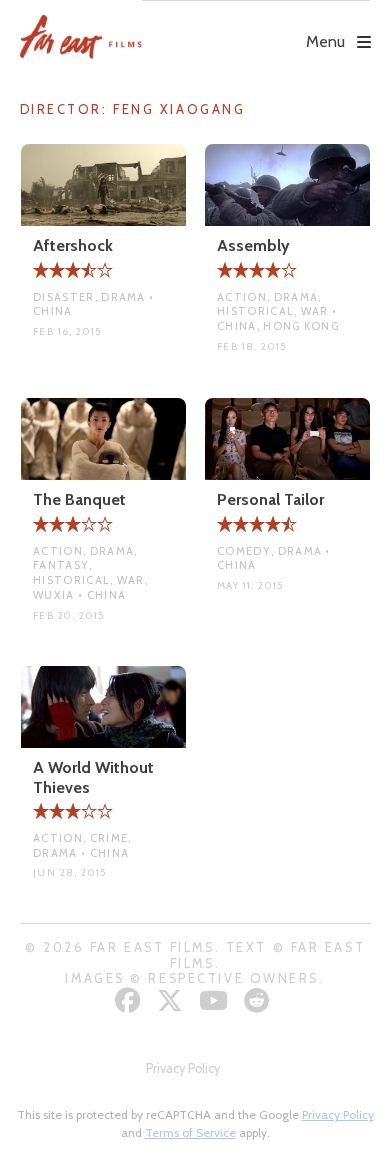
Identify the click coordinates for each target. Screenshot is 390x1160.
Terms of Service (190, 1132)
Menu (325, 41)
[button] (256, 27)
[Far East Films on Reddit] (259, 1000)
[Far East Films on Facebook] (130, 1000)
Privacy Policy (183, 1068)
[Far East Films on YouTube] (216, 1000)
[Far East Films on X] (172, 1000)
